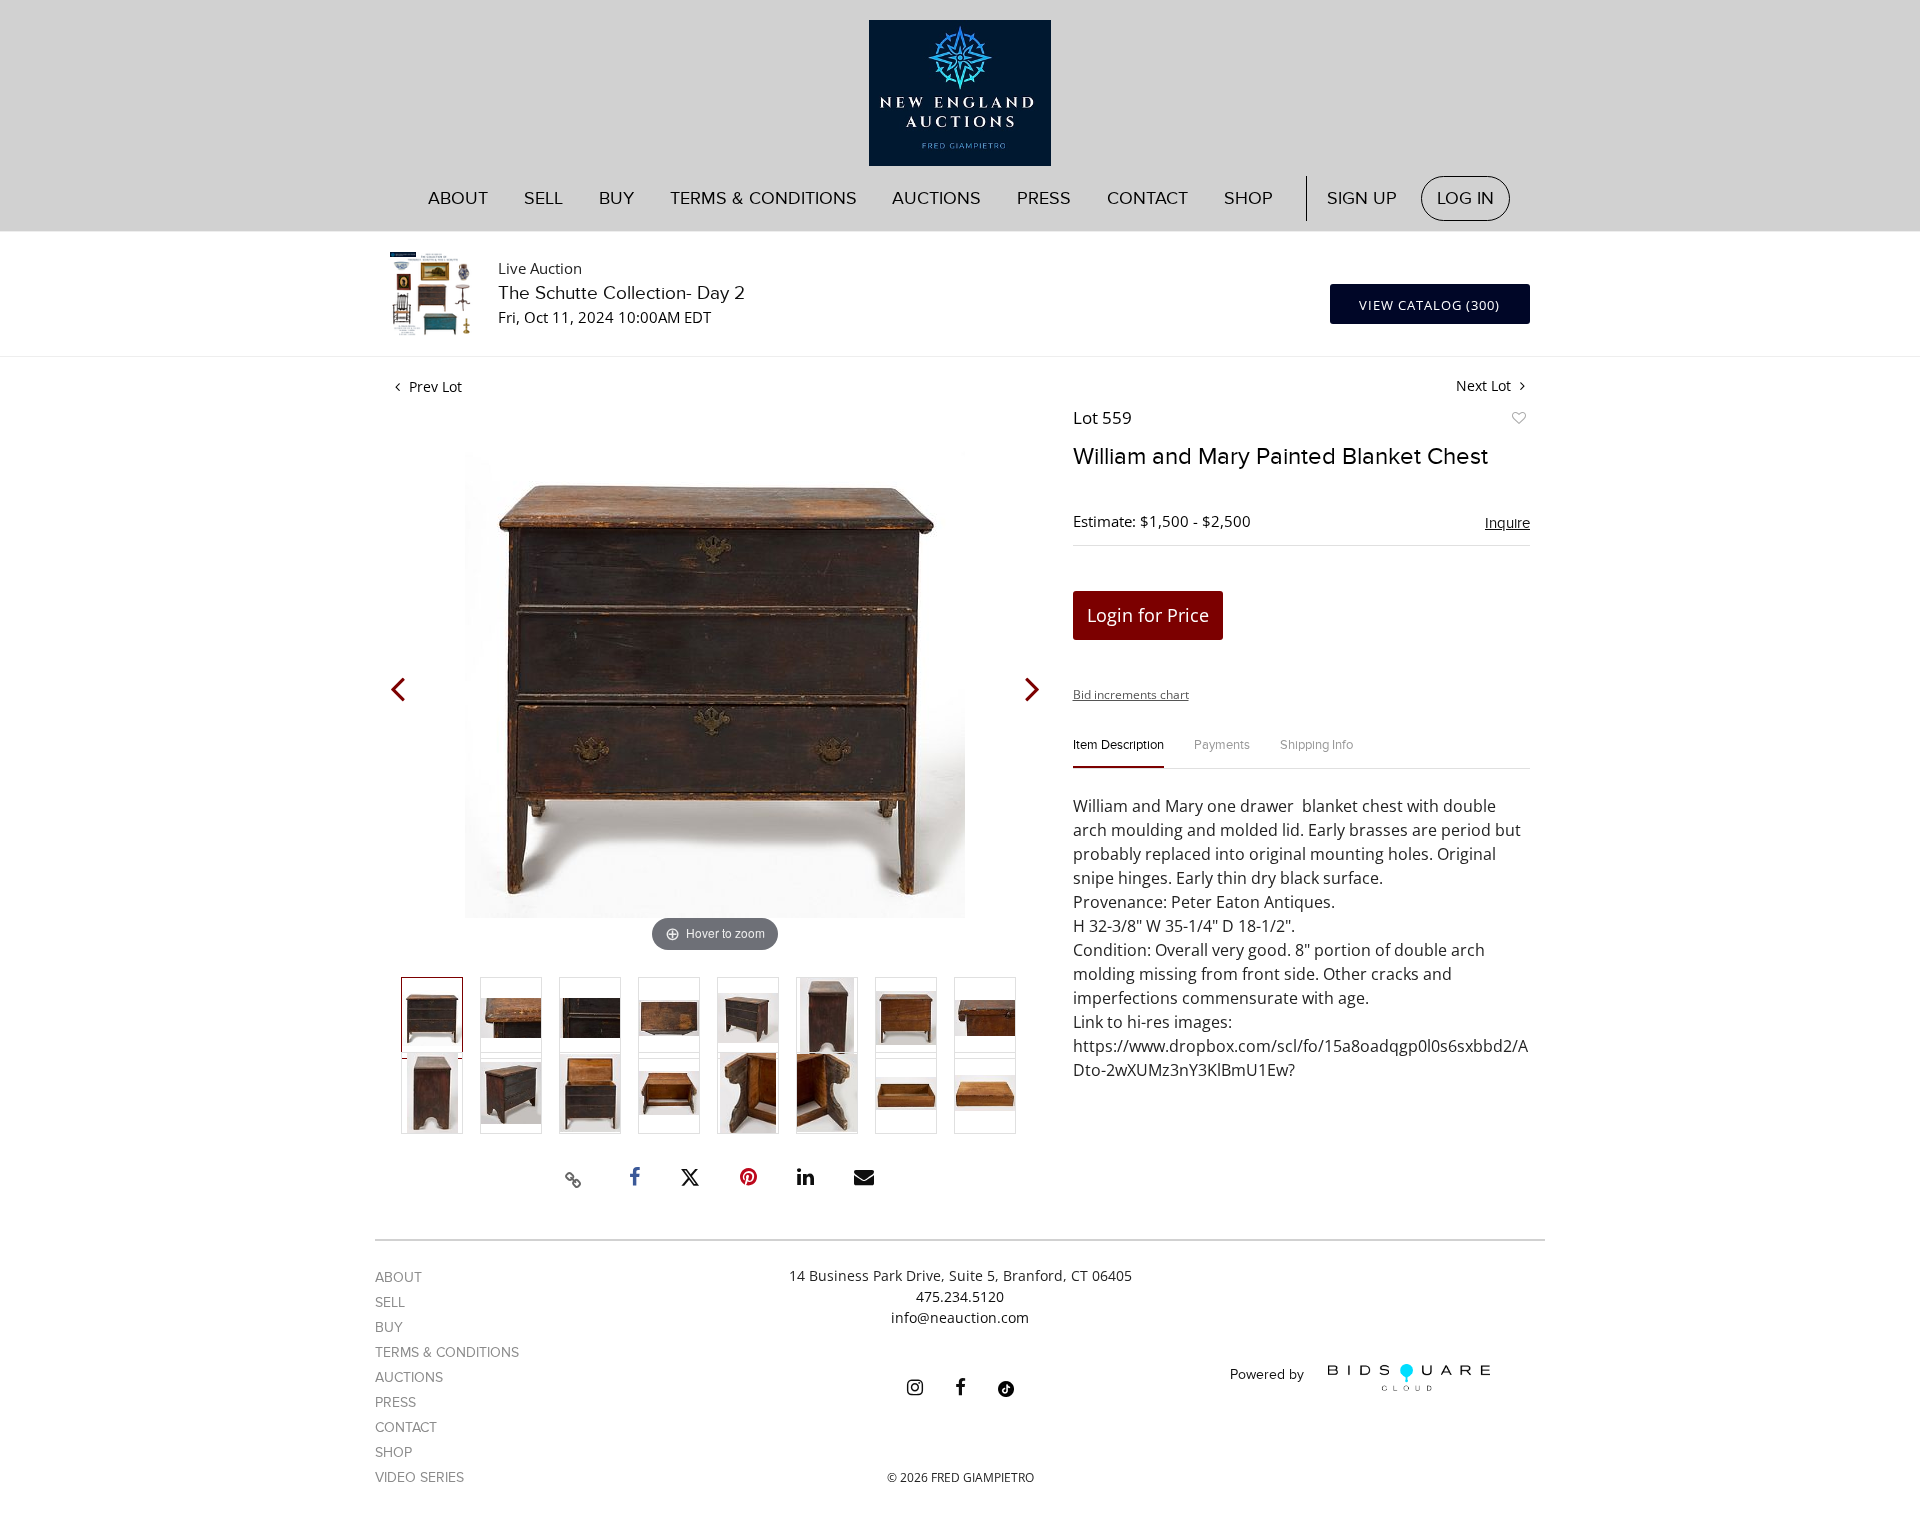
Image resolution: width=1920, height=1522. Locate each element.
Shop (1248, 198)
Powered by (1269, 1375)
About (458, 198)
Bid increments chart (1131, 694)
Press (1044, 198)
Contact (1147, 198)
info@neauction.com (960, 1317)
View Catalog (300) (1429, 305)
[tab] (1118, 753)
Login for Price (1148, 615)
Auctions (409, 1377)
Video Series (419, 1477)
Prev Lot (433, 386)
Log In (1465, 198)
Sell (390, 1302)
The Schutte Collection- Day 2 (621, 293)
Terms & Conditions (763, 198)
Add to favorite (1518, 421)
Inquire (1507, 523)
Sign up (1362, 198)
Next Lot (1485, 385)
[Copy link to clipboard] (574, 1177)
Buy (389, 1327)
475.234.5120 (960, 1296)
